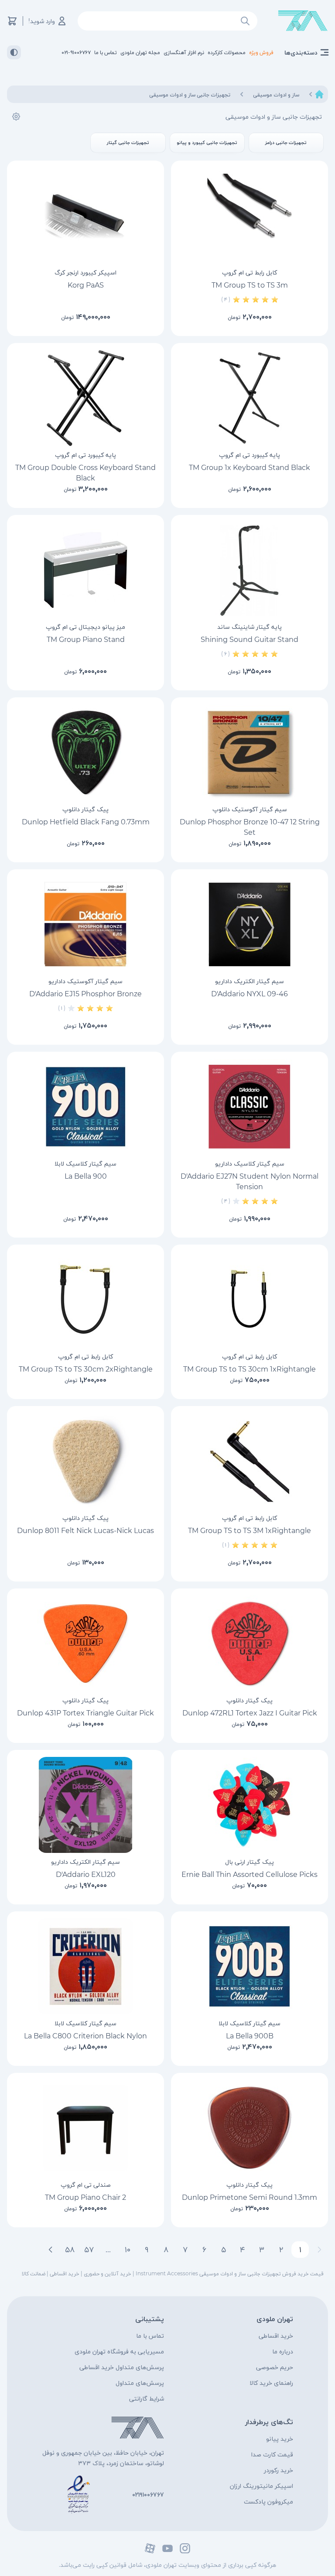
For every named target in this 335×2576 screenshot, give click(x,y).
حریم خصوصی (275, 2367)
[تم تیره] (14, 52)
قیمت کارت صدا (272, 2454)
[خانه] (319, 94)
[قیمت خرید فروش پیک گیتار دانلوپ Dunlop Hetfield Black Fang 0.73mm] (85, 752)
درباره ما (283, 2351)
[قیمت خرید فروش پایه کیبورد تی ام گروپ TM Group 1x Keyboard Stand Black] (250, 398)
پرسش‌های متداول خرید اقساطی (122, 2367)
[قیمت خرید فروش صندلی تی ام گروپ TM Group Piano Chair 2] (85, 2128)
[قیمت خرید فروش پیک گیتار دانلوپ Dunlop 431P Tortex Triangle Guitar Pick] (85, 1643)
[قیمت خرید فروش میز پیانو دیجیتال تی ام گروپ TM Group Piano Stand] (85, 570)
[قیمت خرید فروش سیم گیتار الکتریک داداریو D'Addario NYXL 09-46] (250, 924)
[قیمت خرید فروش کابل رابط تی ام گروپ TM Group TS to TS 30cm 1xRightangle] (250, 1300)
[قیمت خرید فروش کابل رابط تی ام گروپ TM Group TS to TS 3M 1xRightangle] (250, 1461)
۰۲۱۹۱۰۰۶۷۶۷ (148, 2494)
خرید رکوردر (279, 2470)
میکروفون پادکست (268, 2501)
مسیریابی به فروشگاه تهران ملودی (119, 2351)
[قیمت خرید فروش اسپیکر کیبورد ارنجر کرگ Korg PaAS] (85, 216)
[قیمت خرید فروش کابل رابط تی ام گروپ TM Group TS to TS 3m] (250, 216)
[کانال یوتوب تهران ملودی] (167, 2548)
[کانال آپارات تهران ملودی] (150, 2548)
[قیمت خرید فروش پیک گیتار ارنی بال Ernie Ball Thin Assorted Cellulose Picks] (250, 1805)
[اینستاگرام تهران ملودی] (185, 2548)
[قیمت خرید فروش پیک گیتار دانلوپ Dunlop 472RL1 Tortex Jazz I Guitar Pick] (250, 1643)
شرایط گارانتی (147, 2398)
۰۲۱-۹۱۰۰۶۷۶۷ (76, 52)
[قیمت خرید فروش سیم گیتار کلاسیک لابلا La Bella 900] (85, 1107)
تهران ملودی (275, 2319)
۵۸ (70, 2250)
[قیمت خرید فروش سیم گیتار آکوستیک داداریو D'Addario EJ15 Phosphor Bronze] (85, 924)
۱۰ (128, 2250)
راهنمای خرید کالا (271, 2383)
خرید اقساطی (276, 2336)
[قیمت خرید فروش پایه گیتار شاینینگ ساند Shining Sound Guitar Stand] (250, 570)
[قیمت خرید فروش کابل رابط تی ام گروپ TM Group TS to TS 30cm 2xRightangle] (85, 1300)
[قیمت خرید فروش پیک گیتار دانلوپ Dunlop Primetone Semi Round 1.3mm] (250, 2128)
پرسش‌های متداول (140, 2383)
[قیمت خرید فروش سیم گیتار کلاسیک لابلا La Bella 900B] (250, 1966)
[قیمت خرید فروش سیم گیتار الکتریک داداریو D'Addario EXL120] (85, 1805)
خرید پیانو (280, 2439)
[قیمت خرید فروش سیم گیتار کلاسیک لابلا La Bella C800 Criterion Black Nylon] (85, 1966)
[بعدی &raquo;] (51, 2250)
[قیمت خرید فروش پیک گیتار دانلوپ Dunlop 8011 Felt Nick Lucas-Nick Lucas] (85, 1461)
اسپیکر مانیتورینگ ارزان (262, 2486)
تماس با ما (150, 2336)
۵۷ (89, 2250)
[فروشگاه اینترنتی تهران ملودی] (303, 21)
